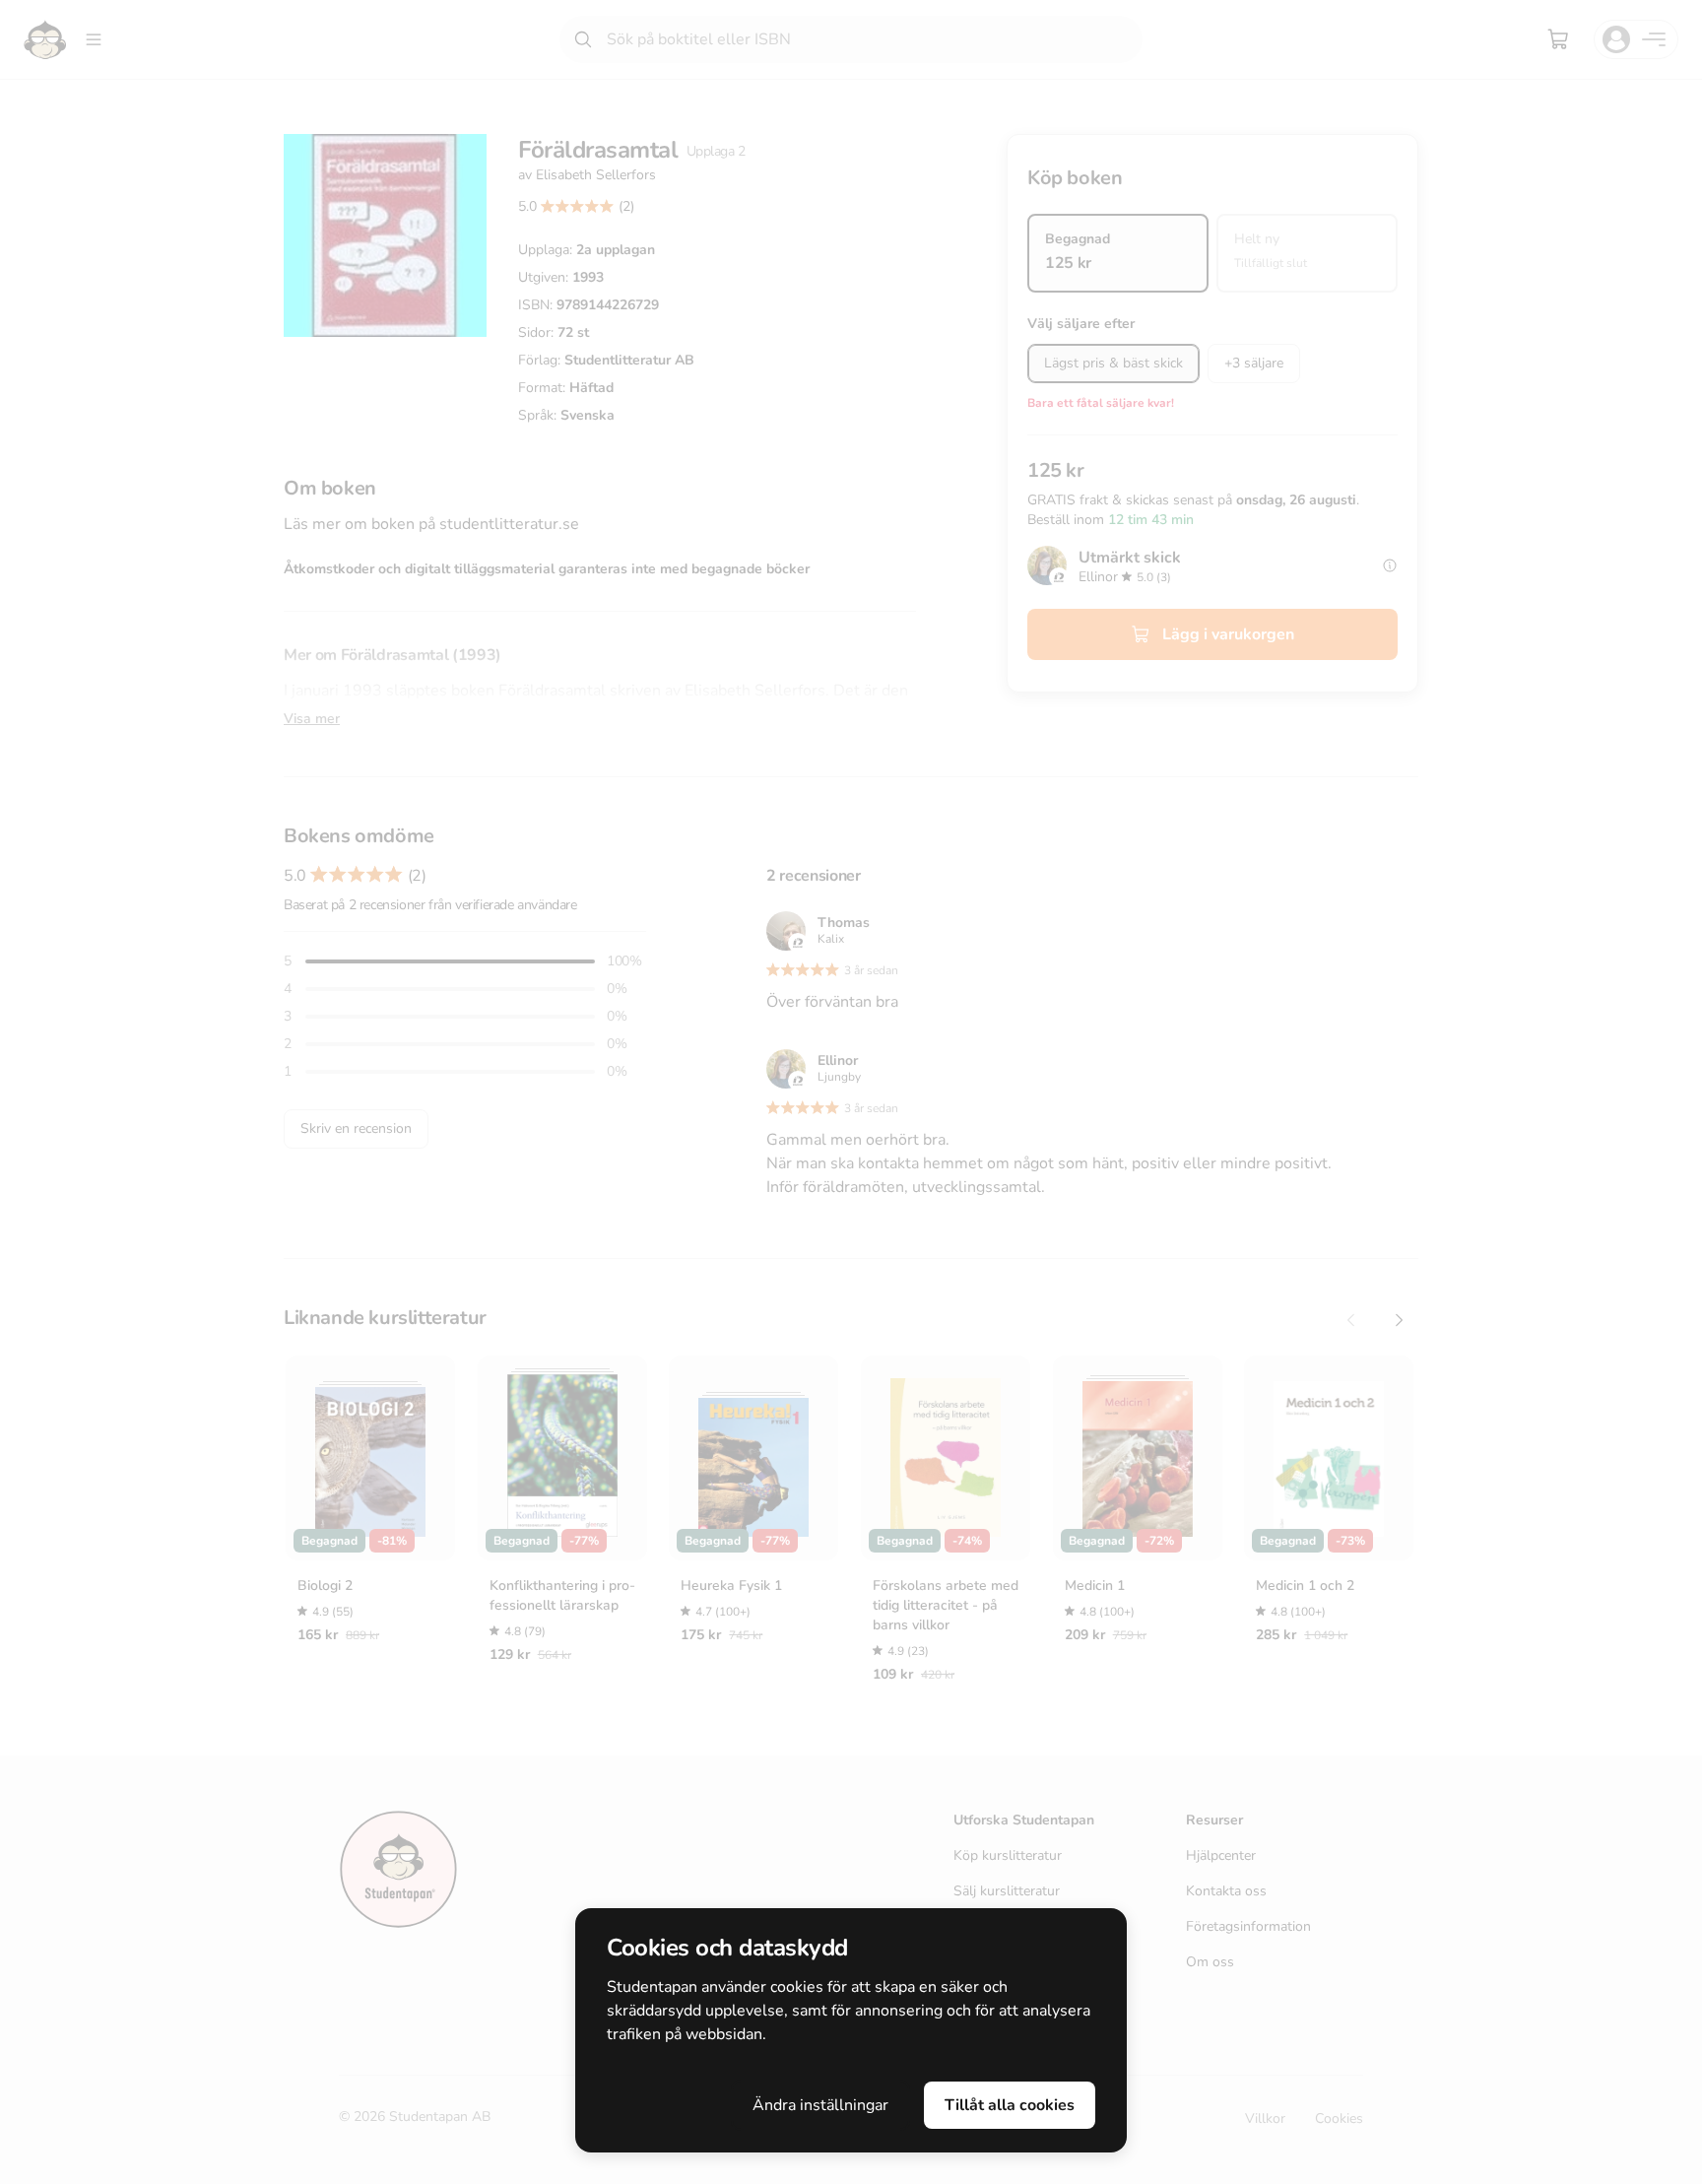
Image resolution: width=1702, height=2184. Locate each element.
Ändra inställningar (820, 2105)
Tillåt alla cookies (1010, 2105)
